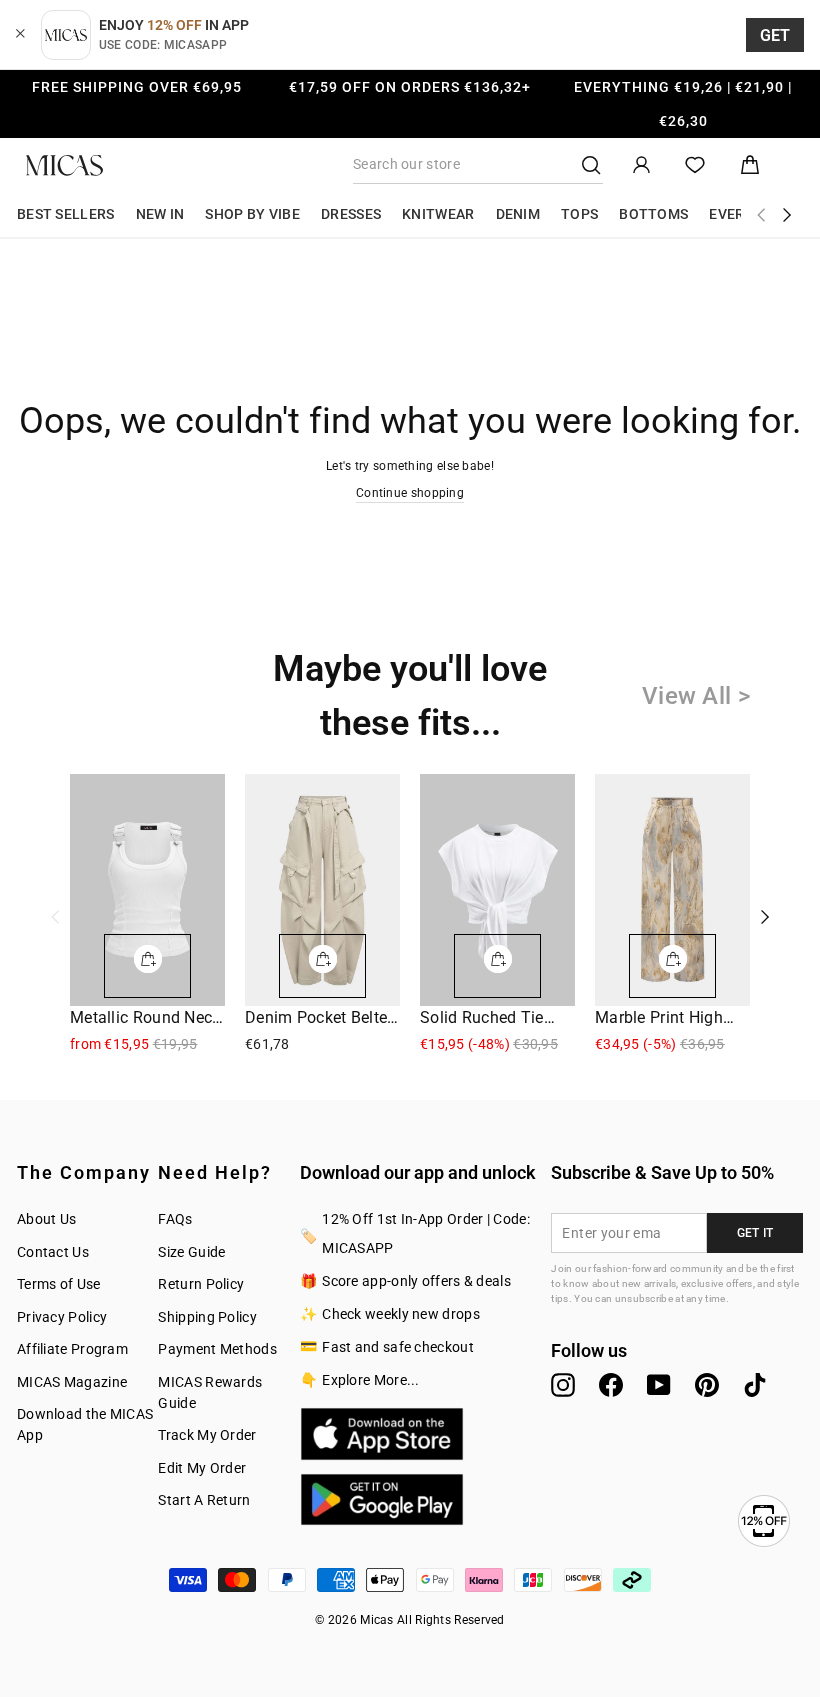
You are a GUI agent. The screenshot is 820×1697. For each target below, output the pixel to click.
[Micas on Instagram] (563, 1385)
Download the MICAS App (85, 1424)
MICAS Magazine (72, 1382)
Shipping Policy (207, 1317)
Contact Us (53, 1252)
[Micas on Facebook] (611, 1385)
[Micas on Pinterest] (707, 1385)
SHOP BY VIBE (252, 214)
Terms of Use (59, 1284)
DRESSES (351, 214)
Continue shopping (410, 493)
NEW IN (160, 214)
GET (775, 35)
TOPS (579, 214)
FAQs (175, 1219)
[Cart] (750, 165)
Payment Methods (217, 1349)
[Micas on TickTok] (755, 1385)
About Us (46, 1219)
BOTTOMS (653, 214)
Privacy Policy (62, 1317)
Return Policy (201, 1284)
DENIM (518, 214)
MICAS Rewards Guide (210, 1392)
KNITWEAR (438, 214)
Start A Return (204, 1500)
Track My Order (207, 1435)
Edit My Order (202, 1468)
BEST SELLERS (66, 214)
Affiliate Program (72, 1349)
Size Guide (191, 1252)
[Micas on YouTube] (659, 1385)
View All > (696, 696)
